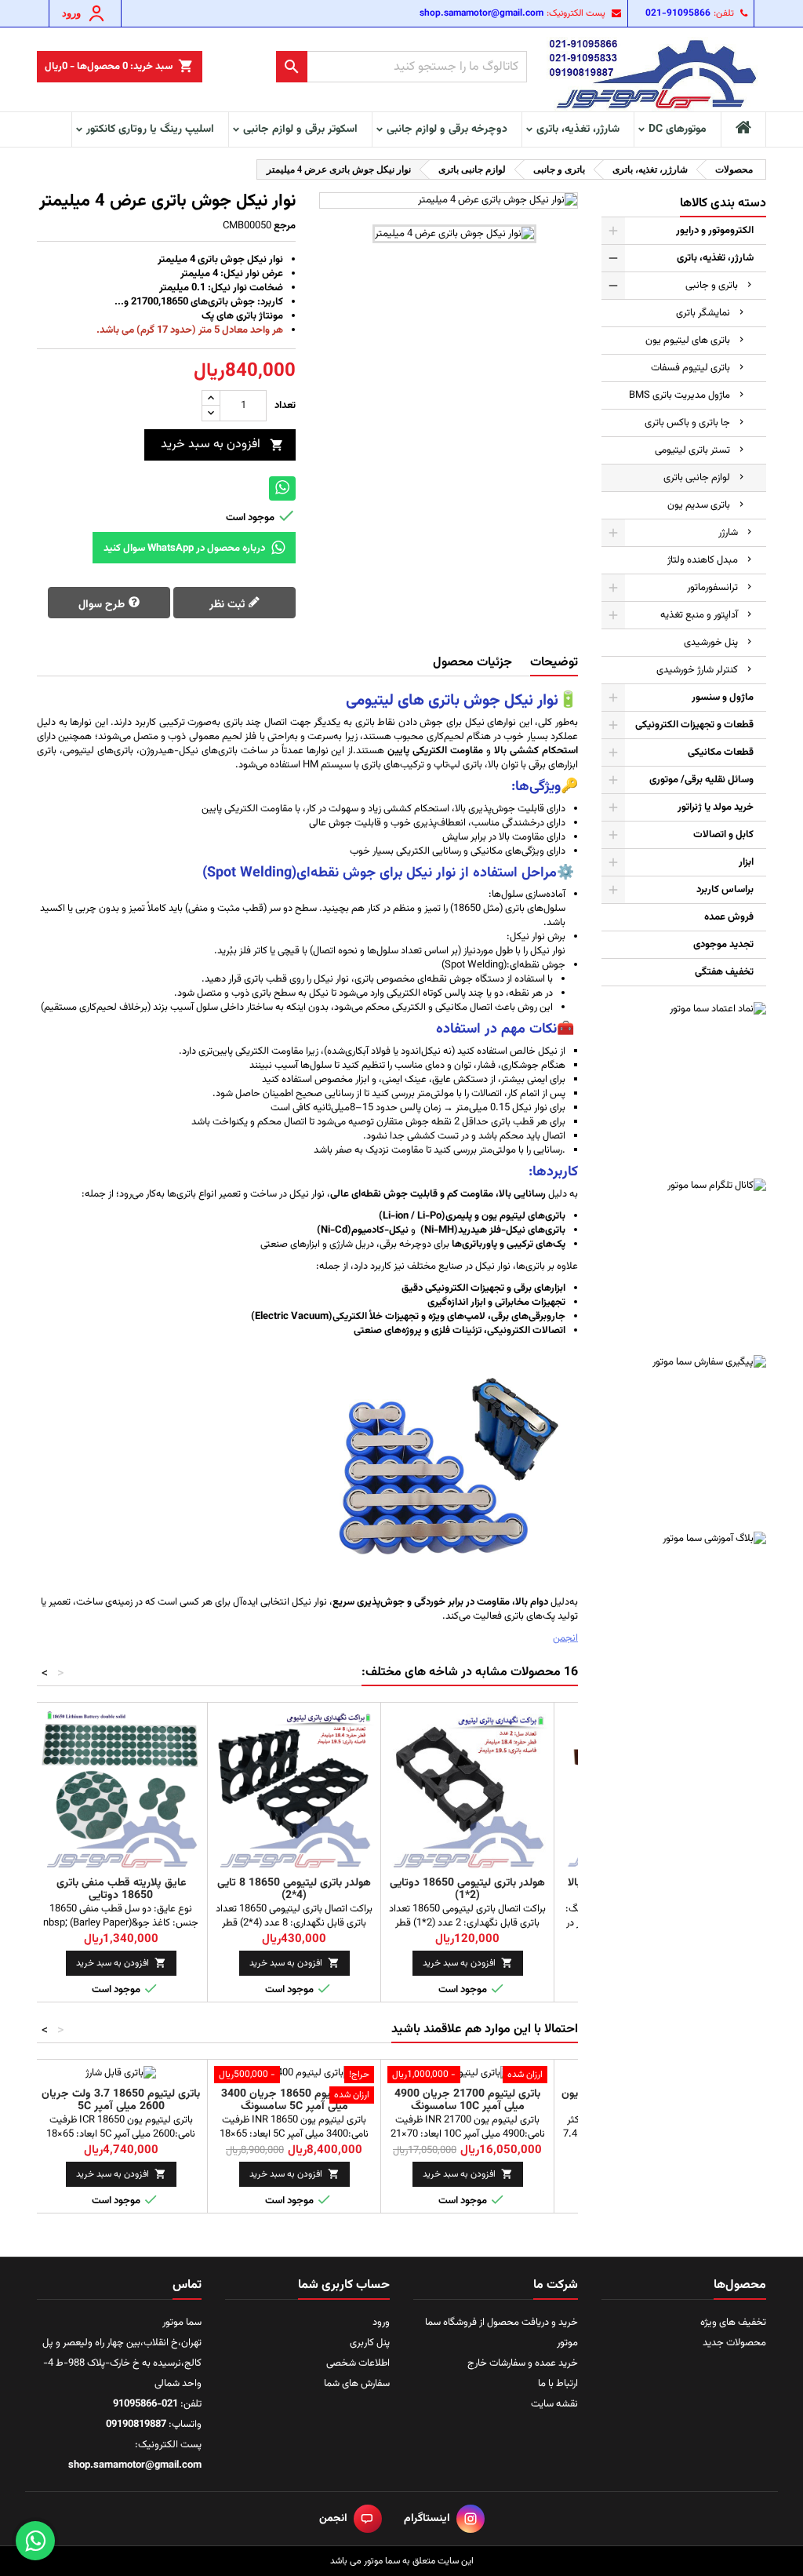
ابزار (746, 862)
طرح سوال (103, 605)
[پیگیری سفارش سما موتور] (684, 1437)
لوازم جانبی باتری (697, 478)
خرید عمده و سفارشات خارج (523, 2363)
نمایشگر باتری (703, 313)
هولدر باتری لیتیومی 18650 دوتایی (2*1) (467, 1889)
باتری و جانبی (712, 286)
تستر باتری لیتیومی (692, 450)
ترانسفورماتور (712, 588)
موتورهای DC (678, 129)
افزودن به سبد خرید (222, 445)
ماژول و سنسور (723, 698)
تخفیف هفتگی (724, 972)
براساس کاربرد (725, 890)
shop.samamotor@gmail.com (481, 13)
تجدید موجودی (723, 945)
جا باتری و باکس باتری (687, 423)
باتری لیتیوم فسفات (690, 368)
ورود (381, 2323)
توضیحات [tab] (554, 663)
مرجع (285, 226)
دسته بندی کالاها (723, 204)
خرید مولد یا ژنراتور (716, 807)
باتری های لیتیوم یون (688, 341)
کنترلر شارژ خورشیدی (697, 670)
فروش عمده (729, 917)
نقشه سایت (554, 2404)
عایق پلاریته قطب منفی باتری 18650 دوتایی (121, 1889)
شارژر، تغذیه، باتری (578, 129)
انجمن (565, 1638)
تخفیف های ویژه (733, 2323)
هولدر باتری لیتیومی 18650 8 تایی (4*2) (294, 1889)
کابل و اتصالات (723, 835)
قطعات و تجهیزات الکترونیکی (694, 725)
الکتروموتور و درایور (715, 231)
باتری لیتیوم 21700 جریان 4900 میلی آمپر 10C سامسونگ (467, 2101)
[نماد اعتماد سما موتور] (684, 1084)
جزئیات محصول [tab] (472, 663)
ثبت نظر (229, 605)
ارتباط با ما (558, 2384)
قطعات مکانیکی (721, 752)
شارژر (728, 533)
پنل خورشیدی (711, 643)
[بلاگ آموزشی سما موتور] (684, 1614)
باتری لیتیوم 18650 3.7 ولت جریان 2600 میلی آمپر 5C (121, 2101)
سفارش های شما (357, 2384)
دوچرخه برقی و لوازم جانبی (447, 129)
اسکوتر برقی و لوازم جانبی (300, 129)
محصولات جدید (734, 2343)
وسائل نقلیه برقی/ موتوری (701, 780)
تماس (187, 2285)
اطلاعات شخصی (358, 2363)
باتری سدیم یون (699, 505)
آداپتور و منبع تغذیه (699, 615)
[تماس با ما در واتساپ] (35, 2541)
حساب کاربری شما (344, 2285)
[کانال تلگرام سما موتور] (684, 1261)
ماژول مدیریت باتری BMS (679, 395)
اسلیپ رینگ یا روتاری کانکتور (150, 129)
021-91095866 (678, 13)
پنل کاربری (370, 2343)
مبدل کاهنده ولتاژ (703, 560)
